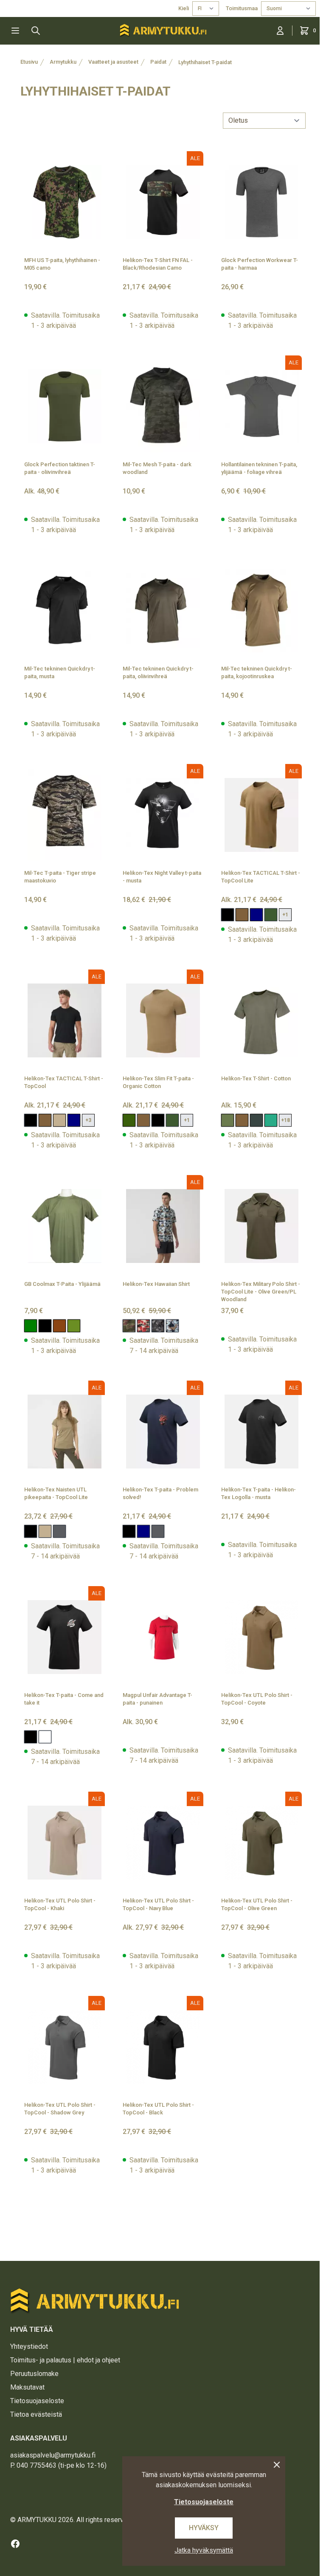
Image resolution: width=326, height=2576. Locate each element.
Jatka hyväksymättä (204, 2550)
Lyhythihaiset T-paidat (205, 62)
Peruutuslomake (34, 2374)
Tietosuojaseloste (37, 2401)
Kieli (184, 8)
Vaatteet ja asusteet (113, 62)
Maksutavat (27, 2387)
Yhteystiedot (29, 2346)
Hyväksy (204, 2528)
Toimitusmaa (242, 8)
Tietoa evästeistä (36, 2414)
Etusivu (29, 62)
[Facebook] (15, 2544)
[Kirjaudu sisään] (280, 31)
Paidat (158, 62)
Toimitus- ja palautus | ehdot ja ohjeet (65, 2360)
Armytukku (63, 62)
